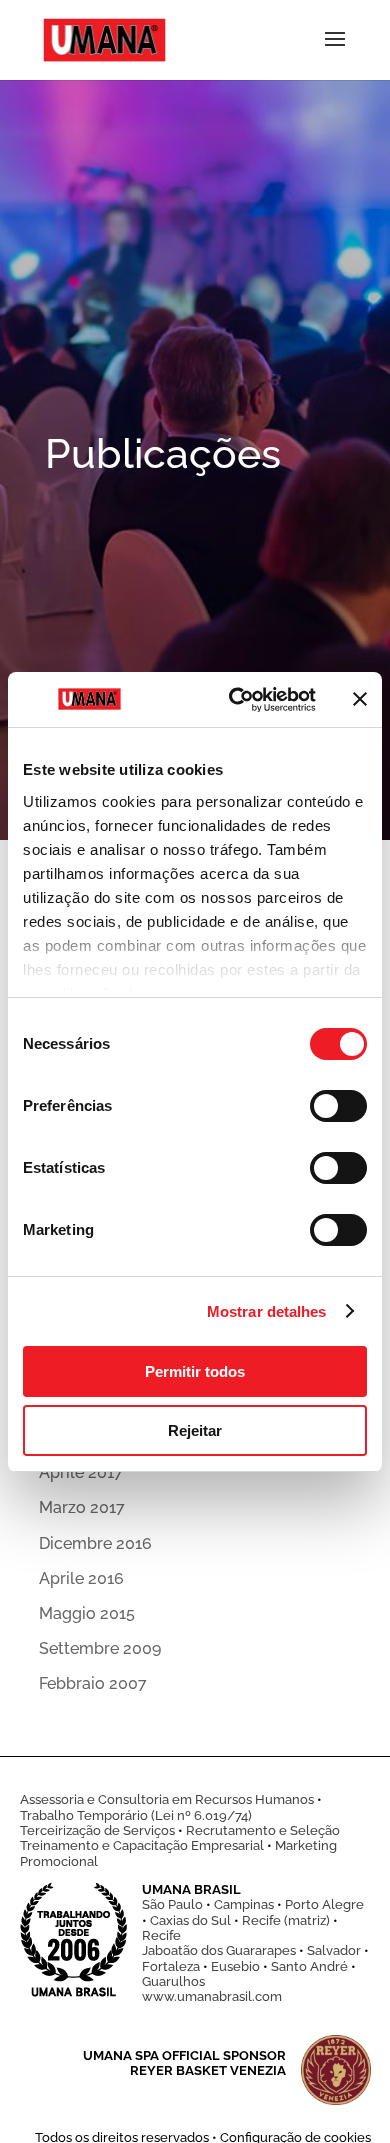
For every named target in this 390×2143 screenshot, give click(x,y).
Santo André (309, 1966)
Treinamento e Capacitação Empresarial (142, 1845)
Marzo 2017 (82, 1507)
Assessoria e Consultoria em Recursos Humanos (167, 1799)
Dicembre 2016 (95, 1543)
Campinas (244, 1904)
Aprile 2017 (81, 1472)
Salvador (334, 1950)
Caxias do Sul (190, 1920)
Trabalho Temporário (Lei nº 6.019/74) (136, 1815)
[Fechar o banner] (360, 699)
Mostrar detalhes (267, 1311)
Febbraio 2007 (93, 1683)
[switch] (338, 1106)
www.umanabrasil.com (212, 1996)
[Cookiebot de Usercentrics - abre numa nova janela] (236, 700)
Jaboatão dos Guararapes (219, 1950)
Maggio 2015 (87, 1613)
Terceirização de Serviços (97, 1830)
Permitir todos (195, 1371)
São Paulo (172, 1904)
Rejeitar (195, 1430)
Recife (161, 1935)
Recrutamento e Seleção (263, 1830)
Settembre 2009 (100, 1648)
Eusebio (235, 1966)
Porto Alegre (324, 1904)
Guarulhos (173, 1981)
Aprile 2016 (81, 1578)
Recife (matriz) (286, 1920)
